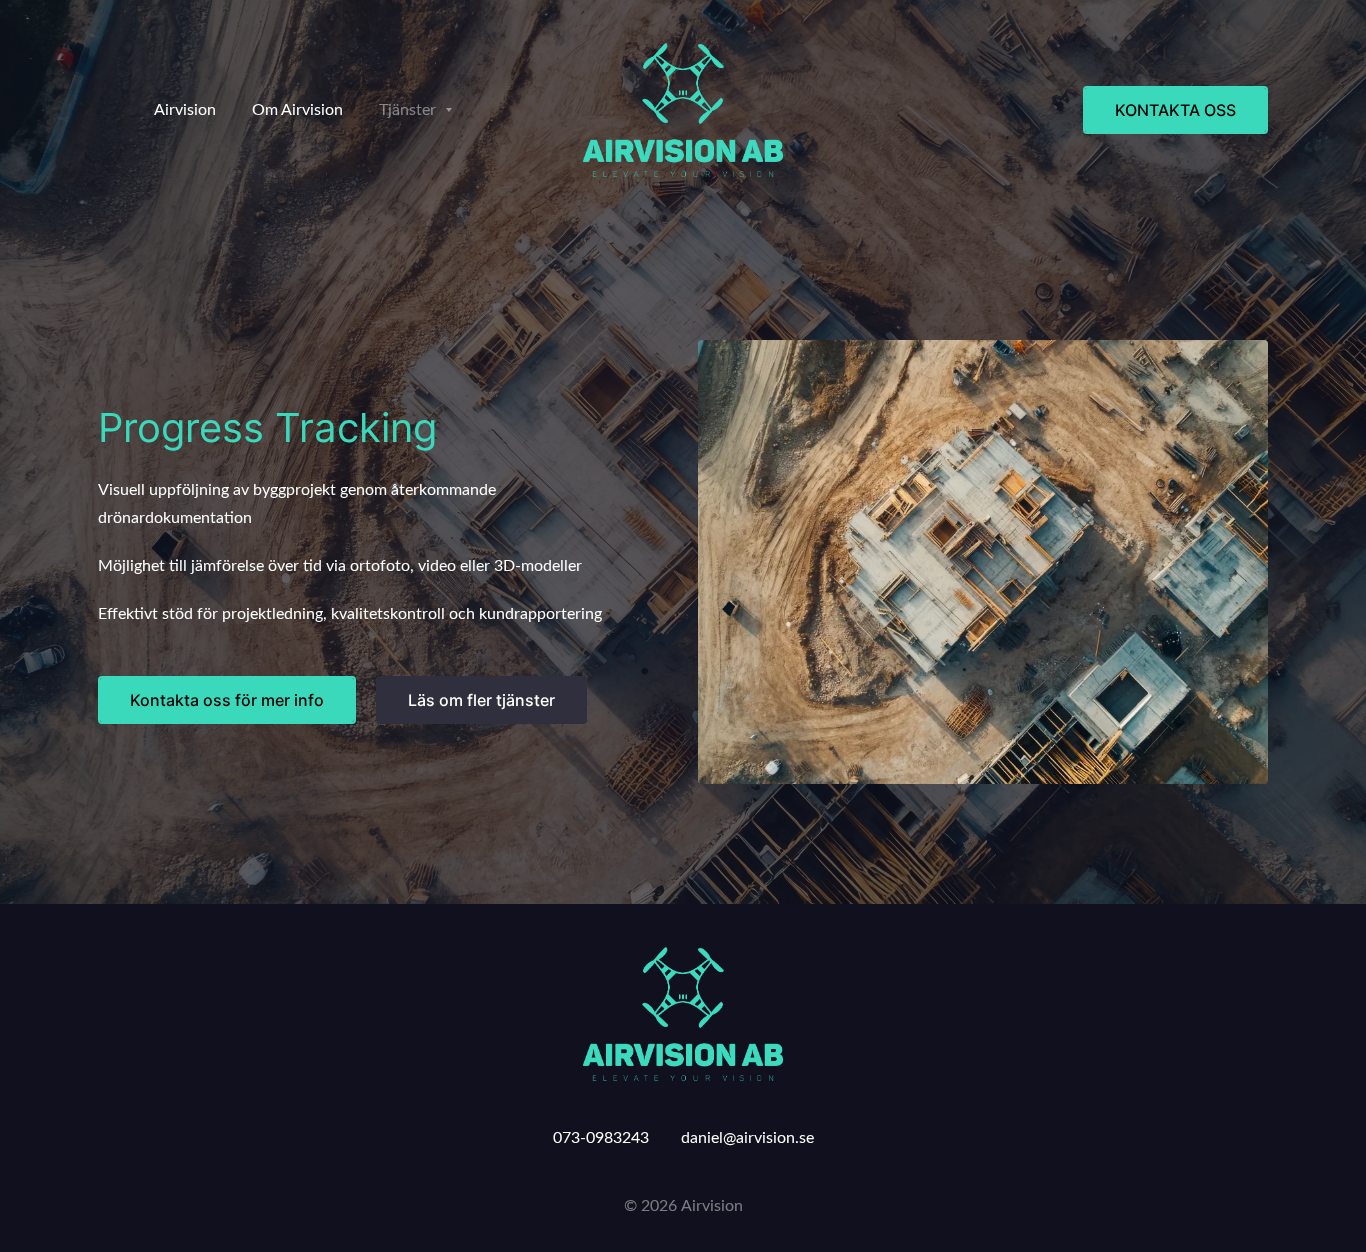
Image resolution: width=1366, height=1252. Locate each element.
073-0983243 (601, 1138)
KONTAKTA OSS (1175, 110)
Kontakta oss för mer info (227, 700)
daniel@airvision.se (747, 1138)
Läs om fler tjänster (481, 700)
